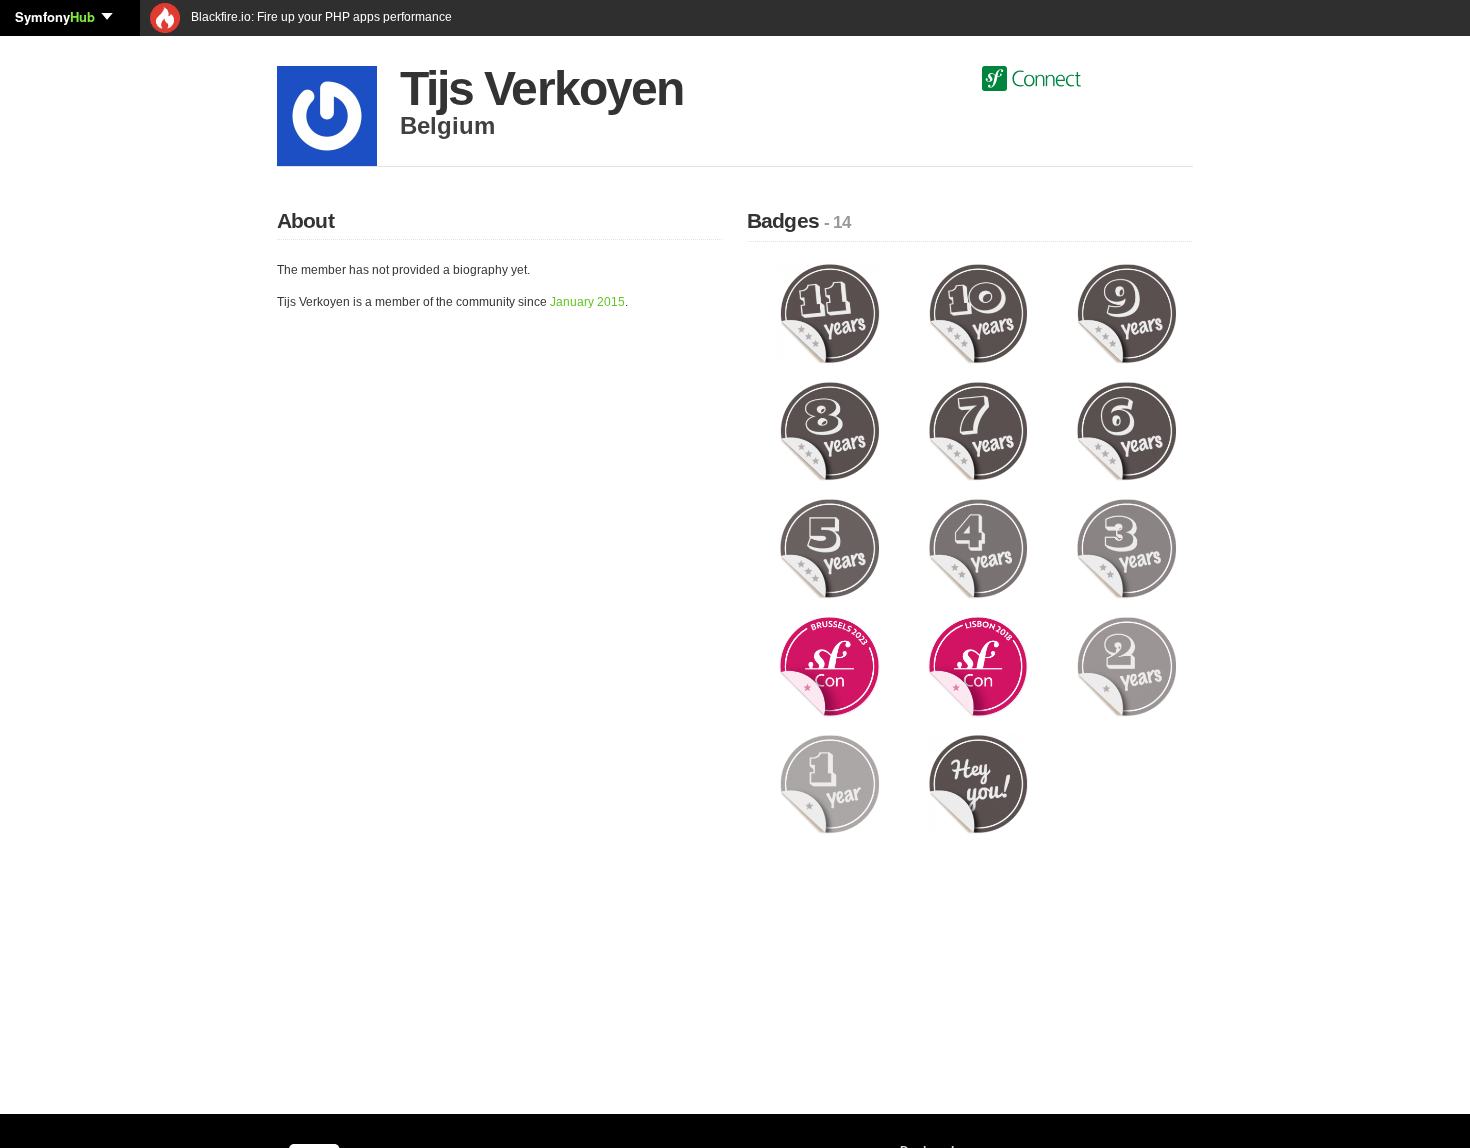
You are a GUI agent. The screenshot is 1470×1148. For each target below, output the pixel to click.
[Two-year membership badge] (1126, 666)
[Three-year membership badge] (1126, 548)
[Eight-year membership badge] (829, 430)
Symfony (55, 16)
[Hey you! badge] (978, 783)
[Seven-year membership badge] (978, 430)
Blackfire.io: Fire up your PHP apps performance (320, 17)
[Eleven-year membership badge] (829, 313)
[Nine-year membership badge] (1126, 313)
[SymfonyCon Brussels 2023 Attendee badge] (829, 666)
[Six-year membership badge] (1126, 430)
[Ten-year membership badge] (978, 313)
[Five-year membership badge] (829, 548)
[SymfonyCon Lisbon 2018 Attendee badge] (978, 666)
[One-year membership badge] (829, 783)
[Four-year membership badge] (978, 548)
